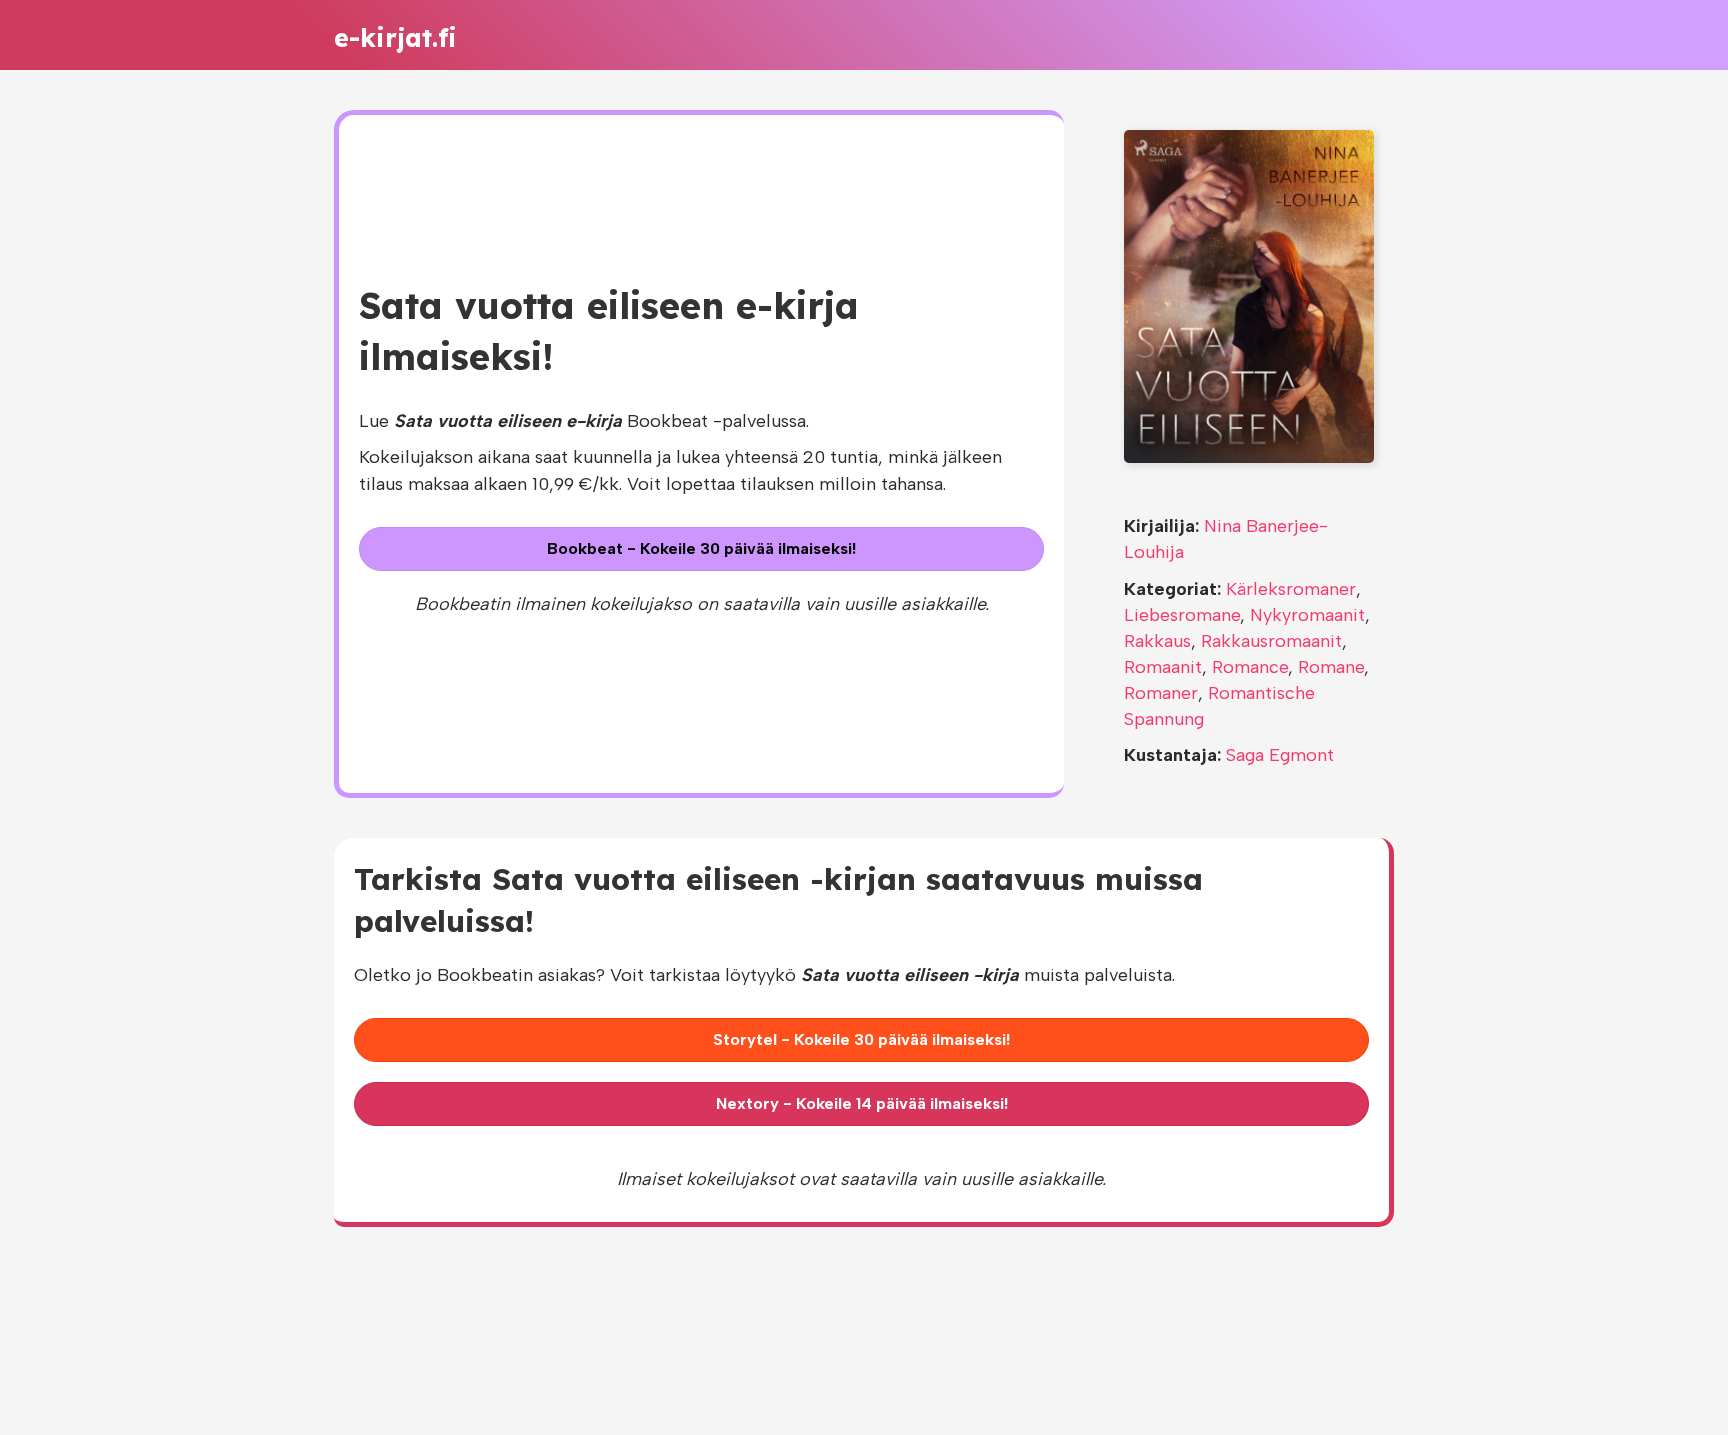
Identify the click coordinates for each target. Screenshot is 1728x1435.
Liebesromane (1182, 615)
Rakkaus (1157, 641)
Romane (1331, 667)
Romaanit (1163, 667)
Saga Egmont (1280, 755)
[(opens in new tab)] (1249, 295)
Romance (1250, 667)
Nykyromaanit (1307, 615)
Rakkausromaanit (1271, 641)
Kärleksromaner (1291, 589)
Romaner (1161, 693)
